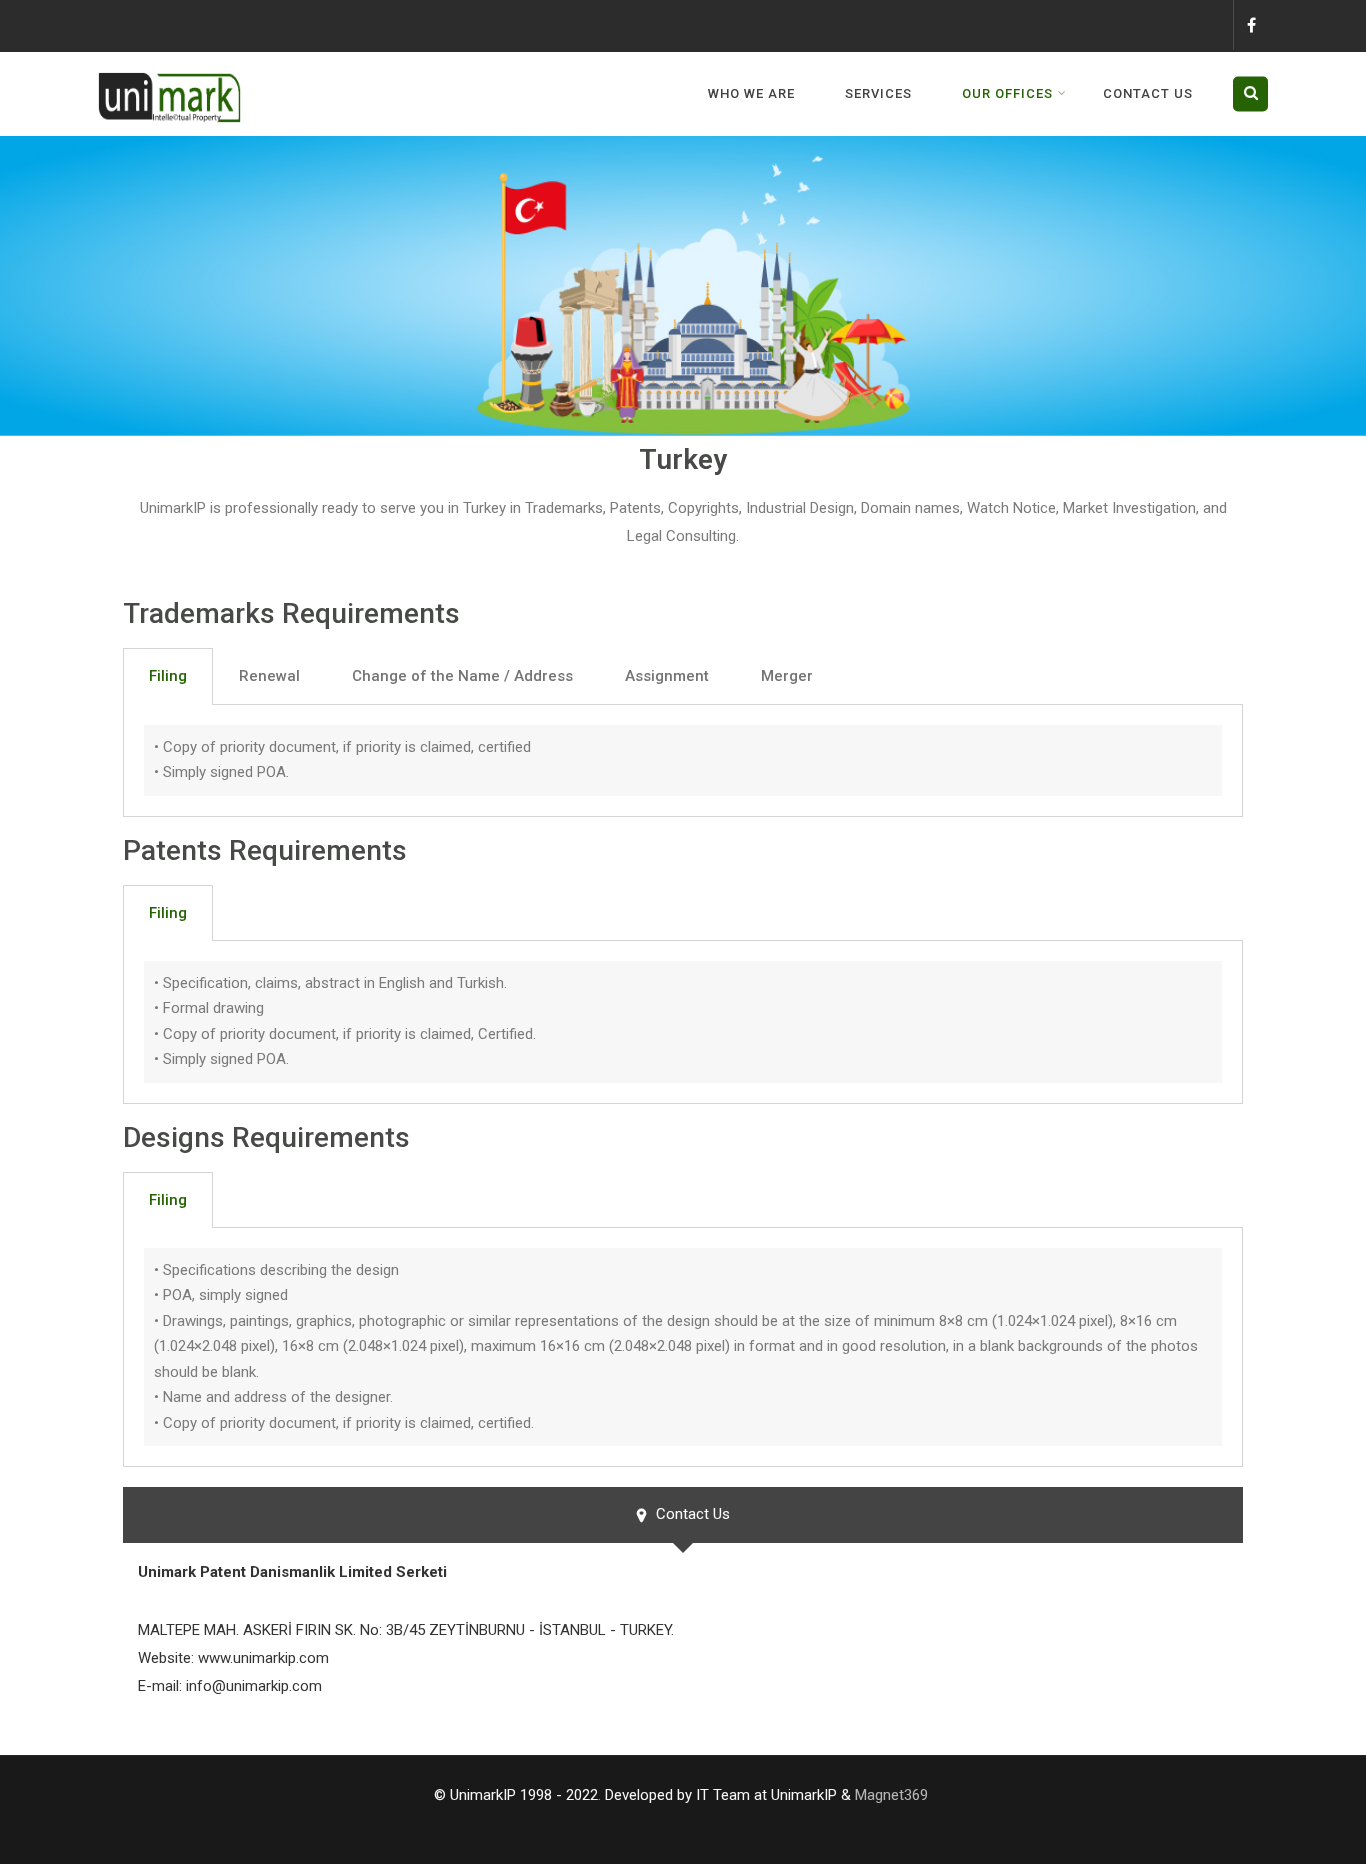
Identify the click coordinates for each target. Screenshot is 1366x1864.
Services (878, 93)
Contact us (1148, 93)
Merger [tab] (787, 676)
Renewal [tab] (269, 676)
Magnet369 (891, 1795)
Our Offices (1007, 93)
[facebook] (1250, 25)
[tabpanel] (683, 761)
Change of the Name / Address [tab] (462, 676)
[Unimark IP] (173, 65)
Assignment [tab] (667, 676)
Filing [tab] (168, 676)
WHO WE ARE (751, 93)
